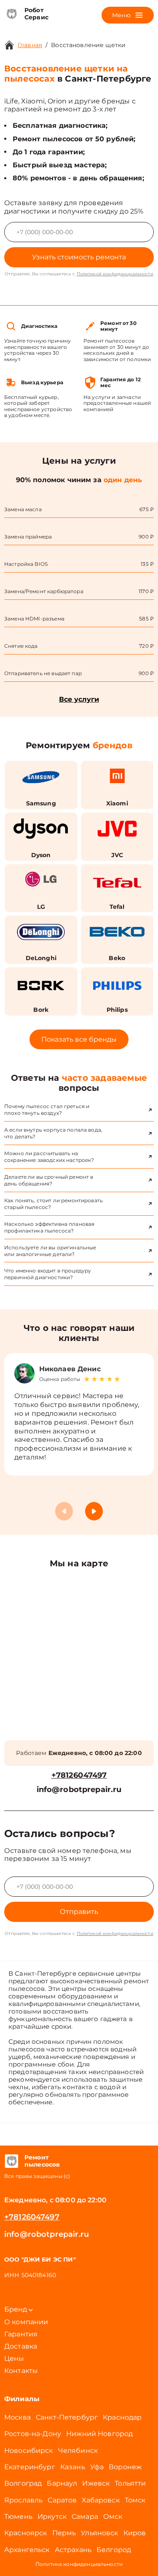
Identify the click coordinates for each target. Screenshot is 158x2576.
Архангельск (27, 2550)
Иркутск (52, 2517)
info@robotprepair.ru (79, 1790)
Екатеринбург (30, 2467)
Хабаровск (100, 2500)
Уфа (97, 2467)
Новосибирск (29, 2451)
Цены (14, 2358)
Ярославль (23, 2500)
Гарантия (21, 2334)
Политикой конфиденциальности (115, 274)
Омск (113, 2517)
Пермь (64, 2533)
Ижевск (96, 2483)
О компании (26, 2322)
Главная (30, 45)
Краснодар (122, 2417)
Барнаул (62, 2483)
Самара (85, 2517)
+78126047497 (79, 1775)
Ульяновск (99, 2533)
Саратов (62, 2500)
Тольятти (130, 2483)
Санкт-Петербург (67, 2417)
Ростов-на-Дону (33, 2434)
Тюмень (18, 2517)
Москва (17, 2417)
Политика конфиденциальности (79, 2564)
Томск (135, 2500)
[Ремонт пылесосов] (11, 2161)
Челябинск (78, 2451)
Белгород (114, 2550)
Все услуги (79, 699)
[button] (94, 1511)
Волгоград (23, 2483)
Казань (73, 2467)
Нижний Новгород (99, 2434)
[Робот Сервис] (11, 14)
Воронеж (125, 2467)
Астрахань (73, 2550)
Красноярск (26, 2533)
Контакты (21, 2371)
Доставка (21, 2346)
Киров (135, 2533)
